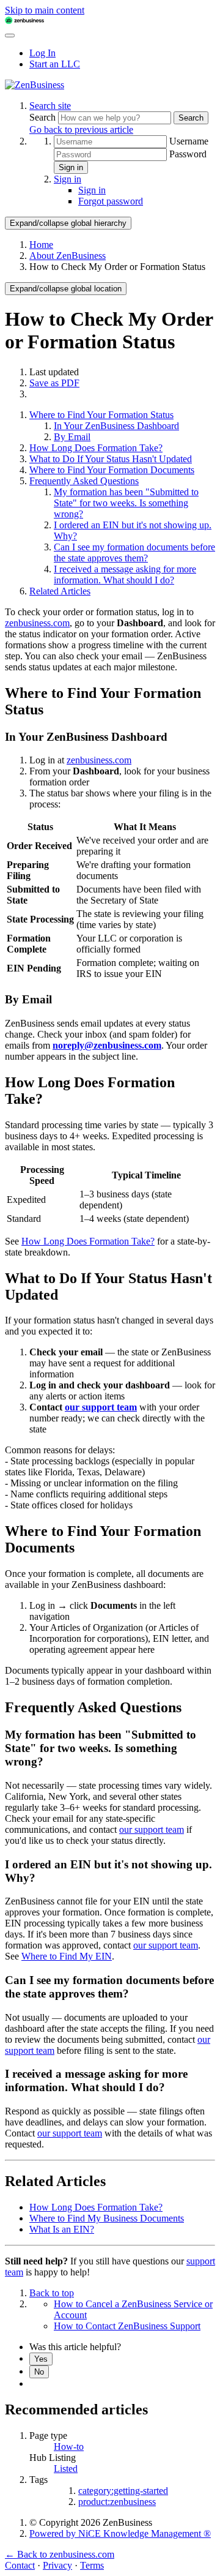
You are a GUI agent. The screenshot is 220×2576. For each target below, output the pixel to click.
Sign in (71, 167)
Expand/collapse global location (66, 289)
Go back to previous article (81, 129)
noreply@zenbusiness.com (107, 1045)
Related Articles (60, 591)
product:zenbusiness (117, 2502)
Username (189, 141)
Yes (41, 2359)
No (39, 2372)
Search (44, 117)
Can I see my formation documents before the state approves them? (134, 552)
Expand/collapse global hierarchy (68, 223)
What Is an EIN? (62, 2229)
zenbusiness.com (37, 623)
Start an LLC (55, 64)
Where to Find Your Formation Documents (112, 470)
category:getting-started (123, 2491)
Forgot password (111, 201)
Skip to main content (45, 10)
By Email (72, 437)
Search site (50, 106)
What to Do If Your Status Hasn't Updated (111, 459)
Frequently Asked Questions (84, 481)
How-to (69, 2447)
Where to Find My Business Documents (107, 2218)
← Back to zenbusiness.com (60, 2554)
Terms (92, 2565)
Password (188, 154)
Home (41, 245)
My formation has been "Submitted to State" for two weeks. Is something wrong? (126, 503)
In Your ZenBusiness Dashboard (116, 426)
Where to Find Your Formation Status (101, 415)
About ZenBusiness (68, 256)
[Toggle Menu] (10, 36)
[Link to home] (35, 85)
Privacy (57, 2565)
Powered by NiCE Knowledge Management (120, 2533)
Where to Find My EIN (67, 1956)
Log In (42, 53)
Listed (66, 2469)
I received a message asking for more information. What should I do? (125, 575)
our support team (101, 1407)
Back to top (52, 2293)
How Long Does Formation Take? (96, 448)
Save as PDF (54, 383)
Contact (20, 2565)
